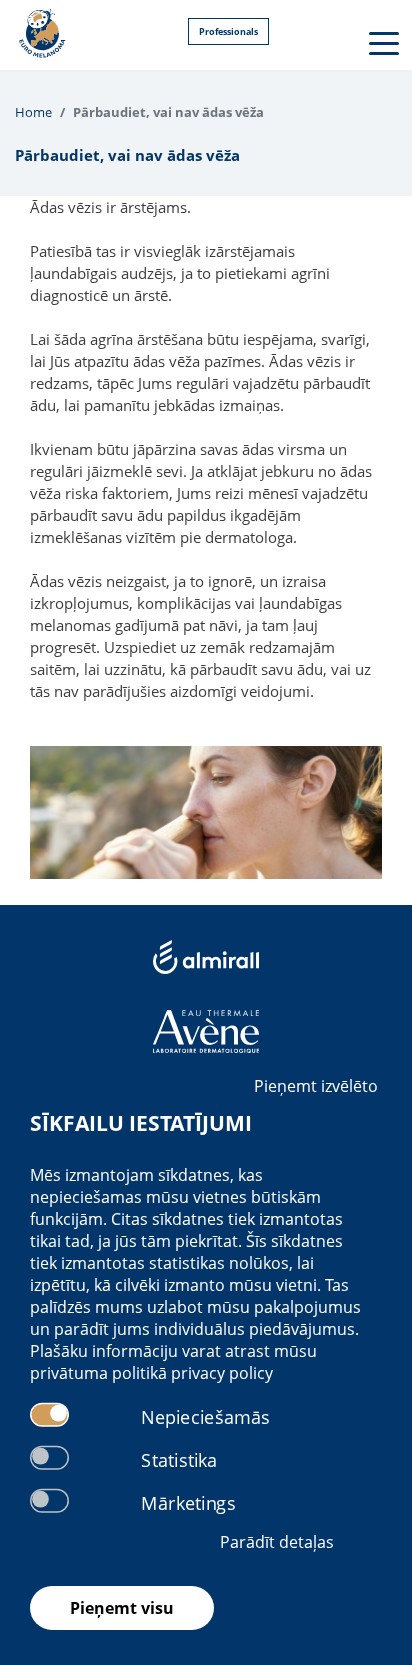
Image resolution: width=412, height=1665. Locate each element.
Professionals (228, 31)
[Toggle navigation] (382, 42)
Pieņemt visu (122, 1608)
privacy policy (222, 1373)
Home (33, 112)
